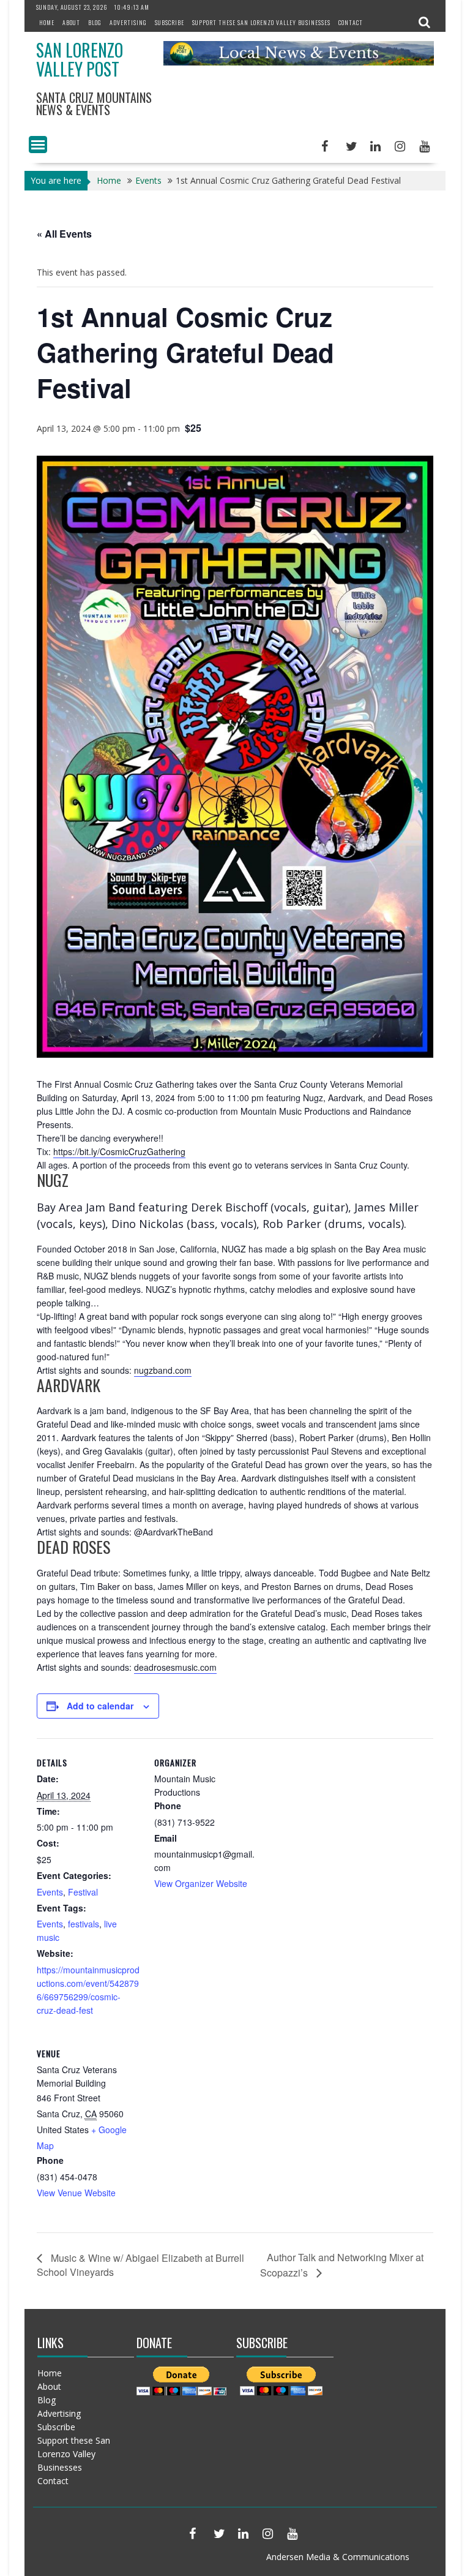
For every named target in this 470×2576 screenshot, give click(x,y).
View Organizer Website (201, 1883)
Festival (83, 1892)
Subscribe (170, 22)
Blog (95, 22)
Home (47, 22)
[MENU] (38, 145)
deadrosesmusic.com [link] (175, 1667)
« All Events (64, 234)
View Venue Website (76, 2193)
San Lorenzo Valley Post (80, 59)
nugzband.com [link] (163, 1370)
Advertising (128, 22)
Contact (351, 22)
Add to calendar (100, 1706)
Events (50, 1892)
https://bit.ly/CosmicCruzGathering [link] (119, 1151)
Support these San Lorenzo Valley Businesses (261, 22)
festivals (84, 1924)
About (71, 22)
